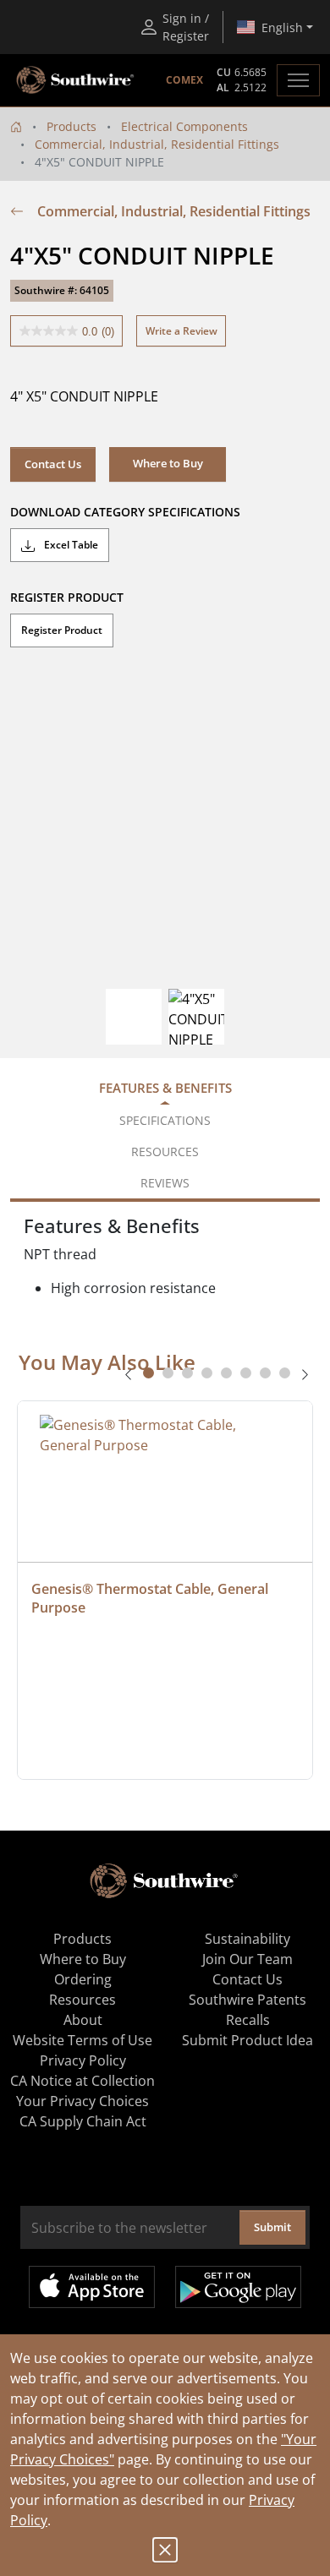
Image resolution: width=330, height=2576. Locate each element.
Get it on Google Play (238, 2287)
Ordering (83, 1979)
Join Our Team (247, 1959)
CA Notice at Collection (82, 2081)
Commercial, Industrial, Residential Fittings (157, 144)
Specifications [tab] (165, 1120)
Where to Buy (83, 1959)
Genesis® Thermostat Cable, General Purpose (151, 1598)
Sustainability (247, 1939)
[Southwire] (76, 80)
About (83, 2020)
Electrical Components (184, 126)
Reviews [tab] (165, 1183)
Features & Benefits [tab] (165, 1088)
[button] (168, 464)
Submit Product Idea (247, 2040)
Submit (272, 2227)
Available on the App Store (92, 2287)
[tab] (148, 1373)
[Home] (16, 126)
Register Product (62, 630)
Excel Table (70, 545)
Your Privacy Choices (82, 2101)
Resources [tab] (165, 1152)
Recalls (248, 2020)
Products (71, 126)
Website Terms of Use (82, 2040)
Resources (82, 2000)
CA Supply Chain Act (83, 2121)
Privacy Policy (83, 2060)
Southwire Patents (247, 2000)
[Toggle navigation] (298, 80)
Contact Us (53, 464)
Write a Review (181, 331)
